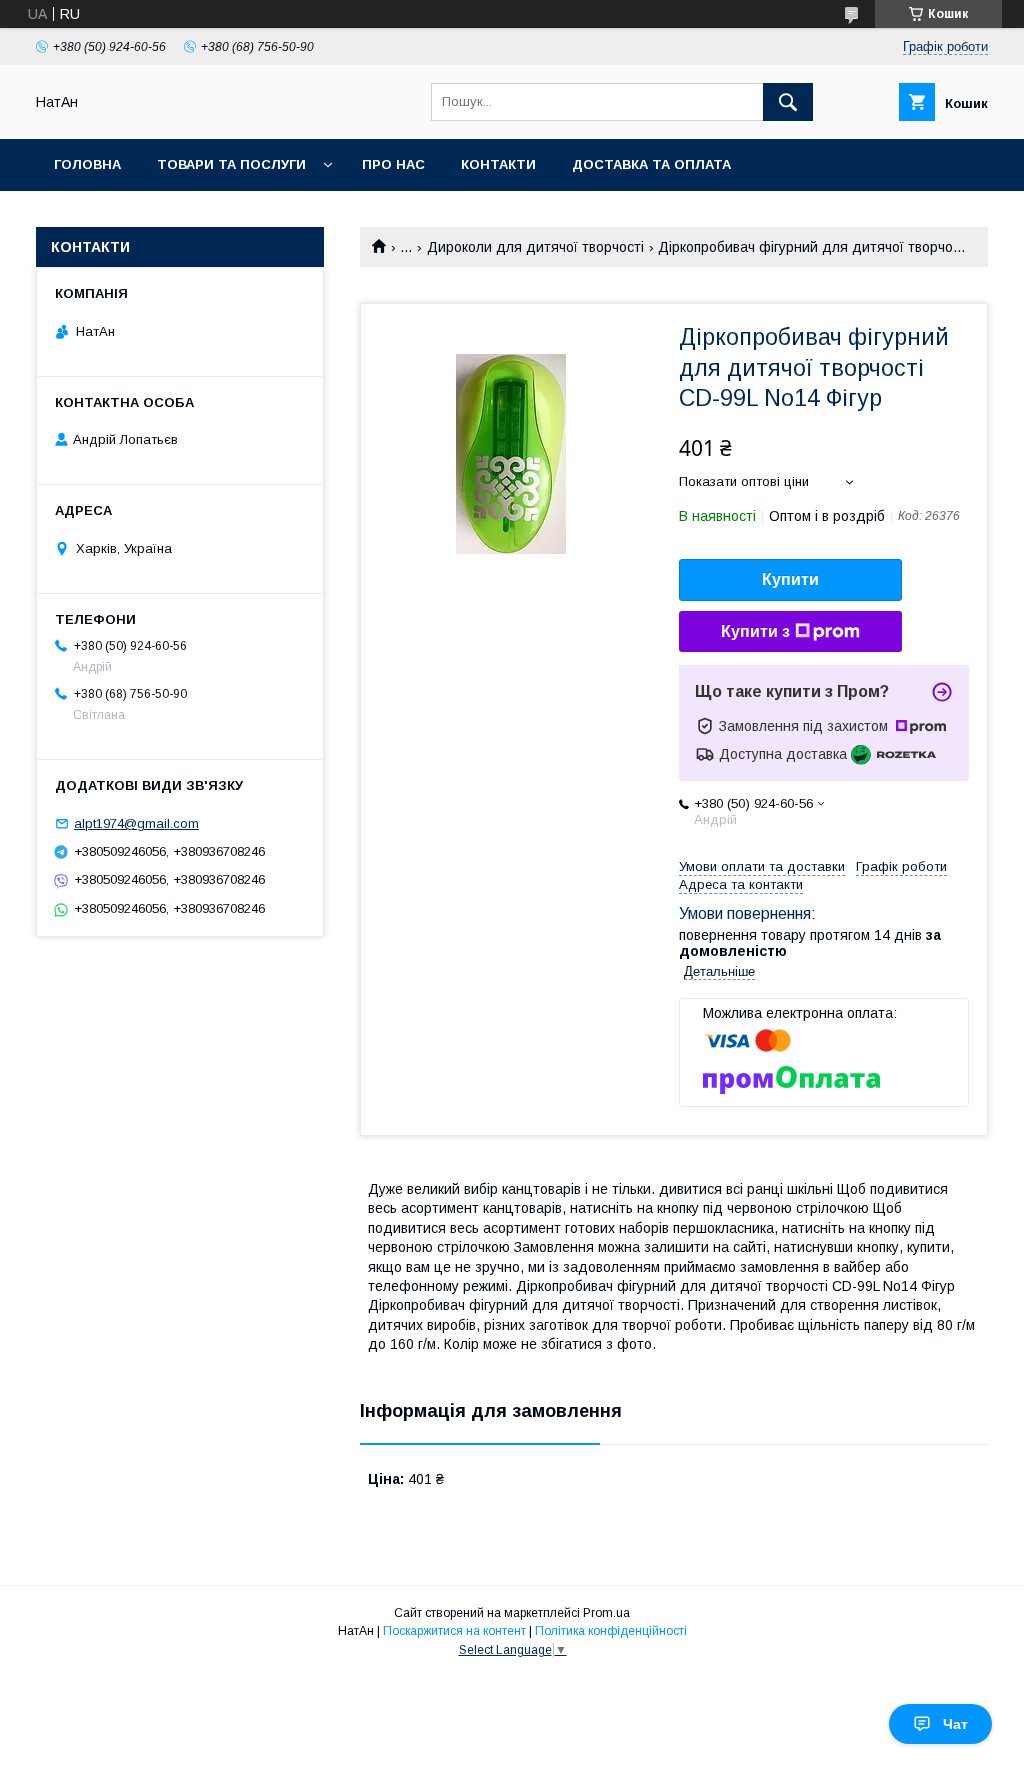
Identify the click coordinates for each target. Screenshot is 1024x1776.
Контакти (498, 164)
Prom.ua (606, 1613)
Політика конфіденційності (611, 1631)
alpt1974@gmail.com (136, 823)
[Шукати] (788, 102)
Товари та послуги (231, 164)
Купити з (755, 631)
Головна (87, 164)
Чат (955, 1724)
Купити (790, 579)
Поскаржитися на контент (454, 1631)
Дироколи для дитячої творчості (535, 247)
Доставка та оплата (651, 164)
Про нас (393, 164)
